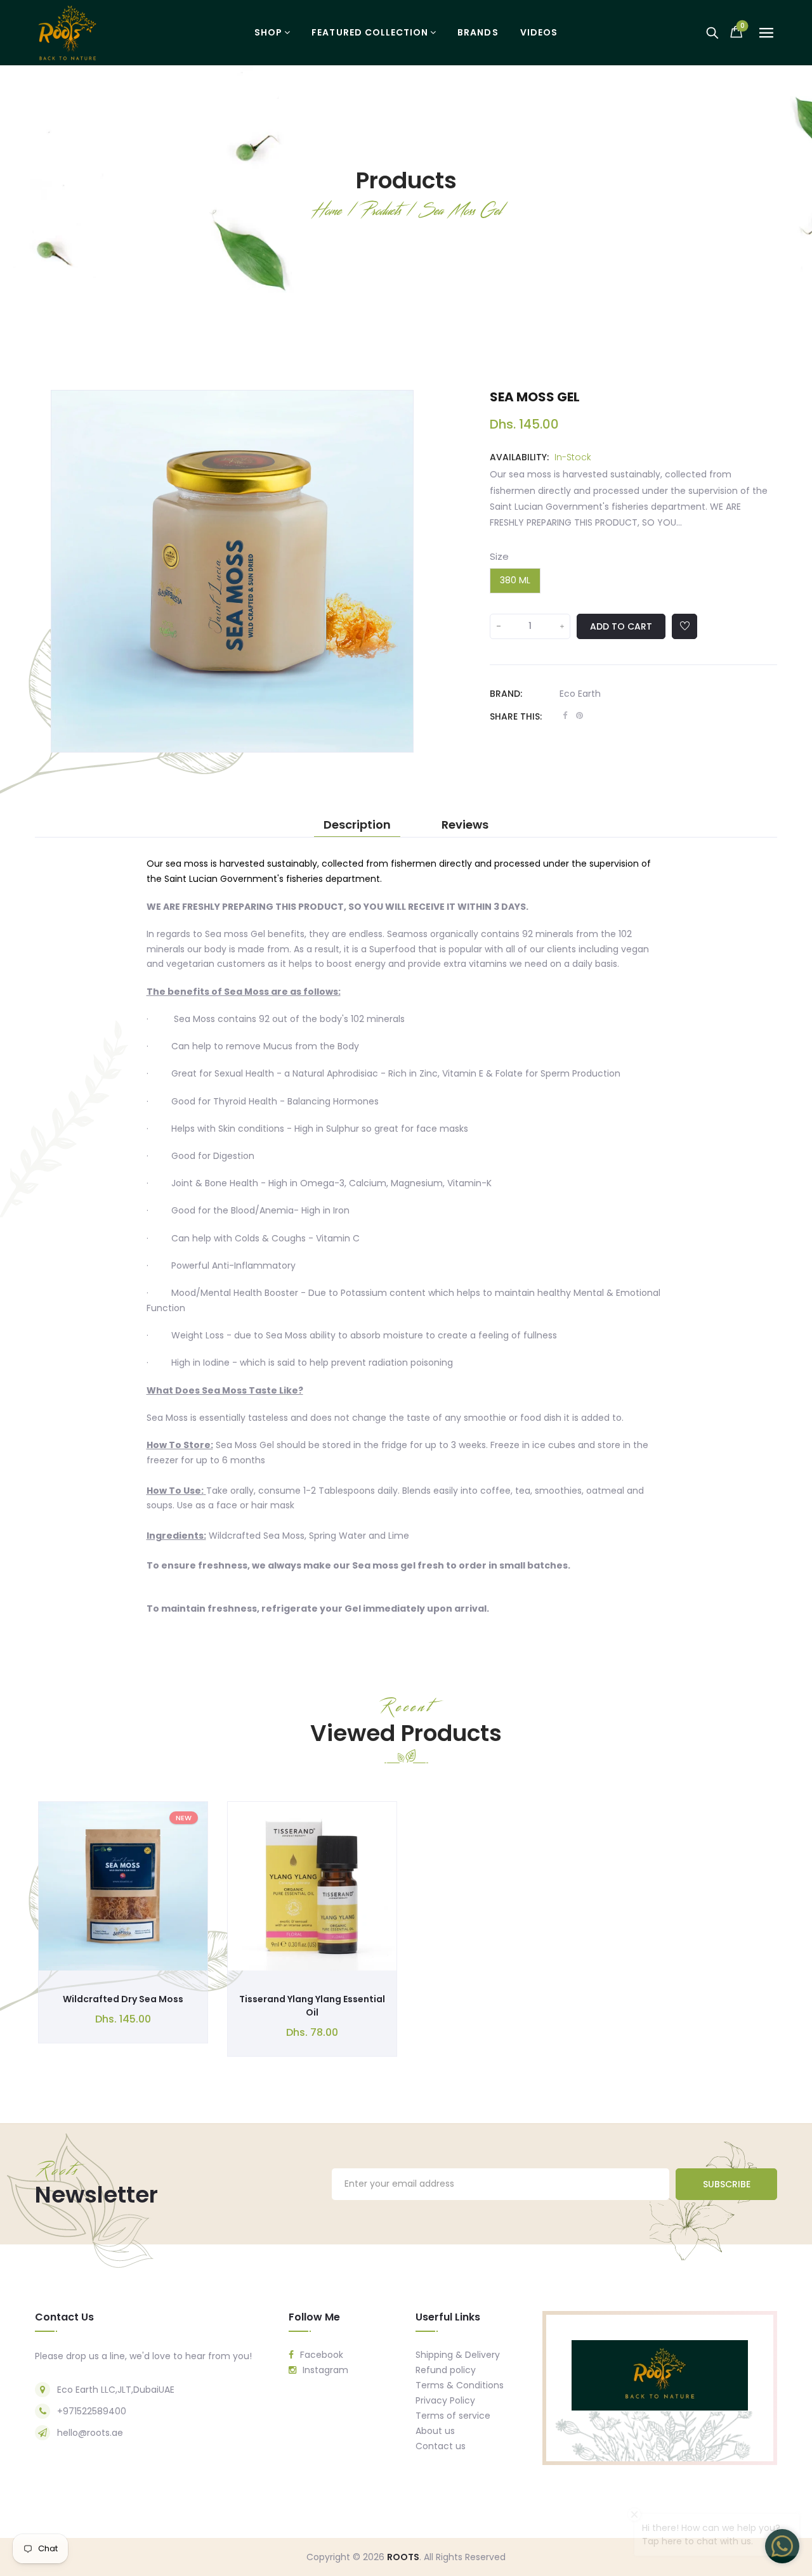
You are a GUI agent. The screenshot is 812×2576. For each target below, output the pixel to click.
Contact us (441, 2446)
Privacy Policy (445, 2400)
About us (435, 2431)
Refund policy (446, 2370)
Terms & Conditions (460, 2385)
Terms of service (453, 2416)
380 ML (515, 580)
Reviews (465, 825)
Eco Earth (580, 694)
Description (357, 825)
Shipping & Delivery (458, 2355)
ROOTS (403, 2557)
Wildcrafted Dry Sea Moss (123, 1999)
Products (406, 180)
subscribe (727, 2184)
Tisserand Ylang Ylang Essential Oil (312, 2006)
